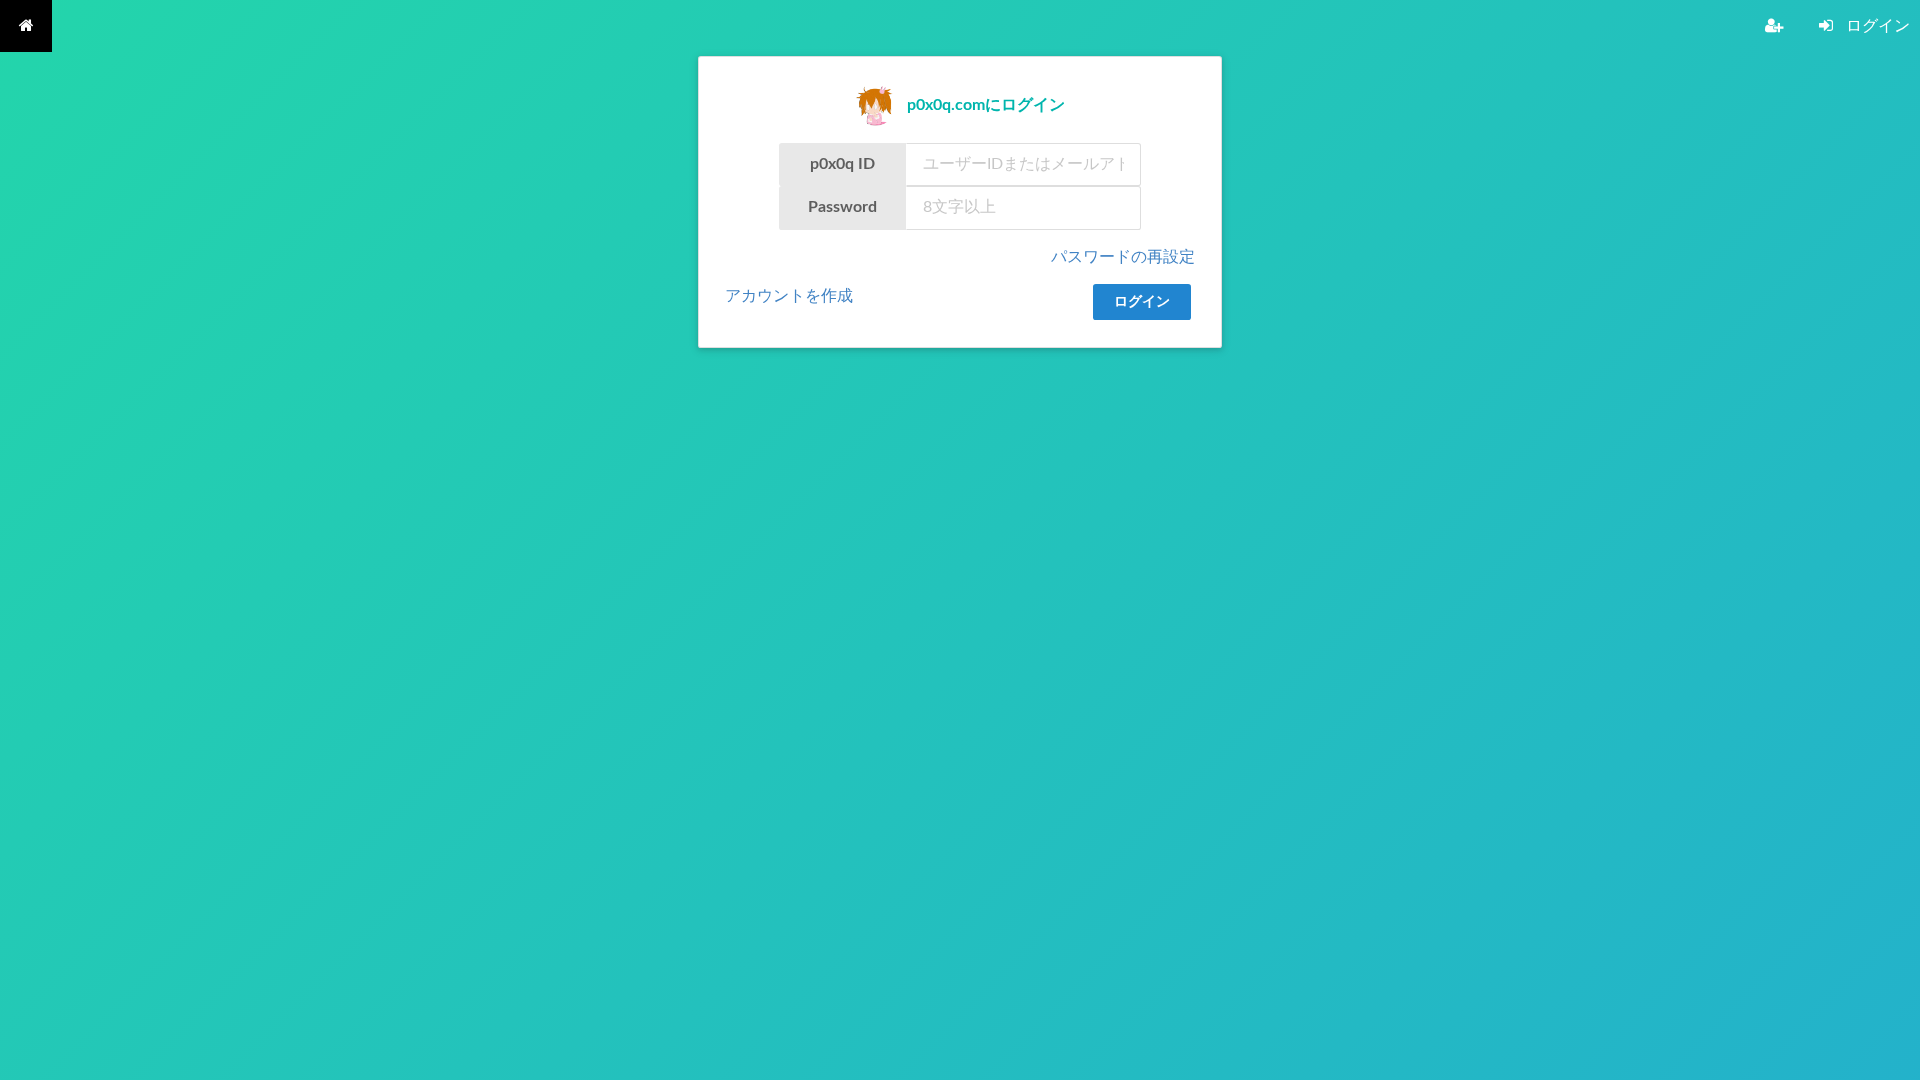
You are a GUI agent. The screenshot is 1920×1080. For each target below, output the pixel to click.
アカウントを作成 (789, 296)
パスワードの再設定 (1123, 257)
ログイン (1142, 302)
